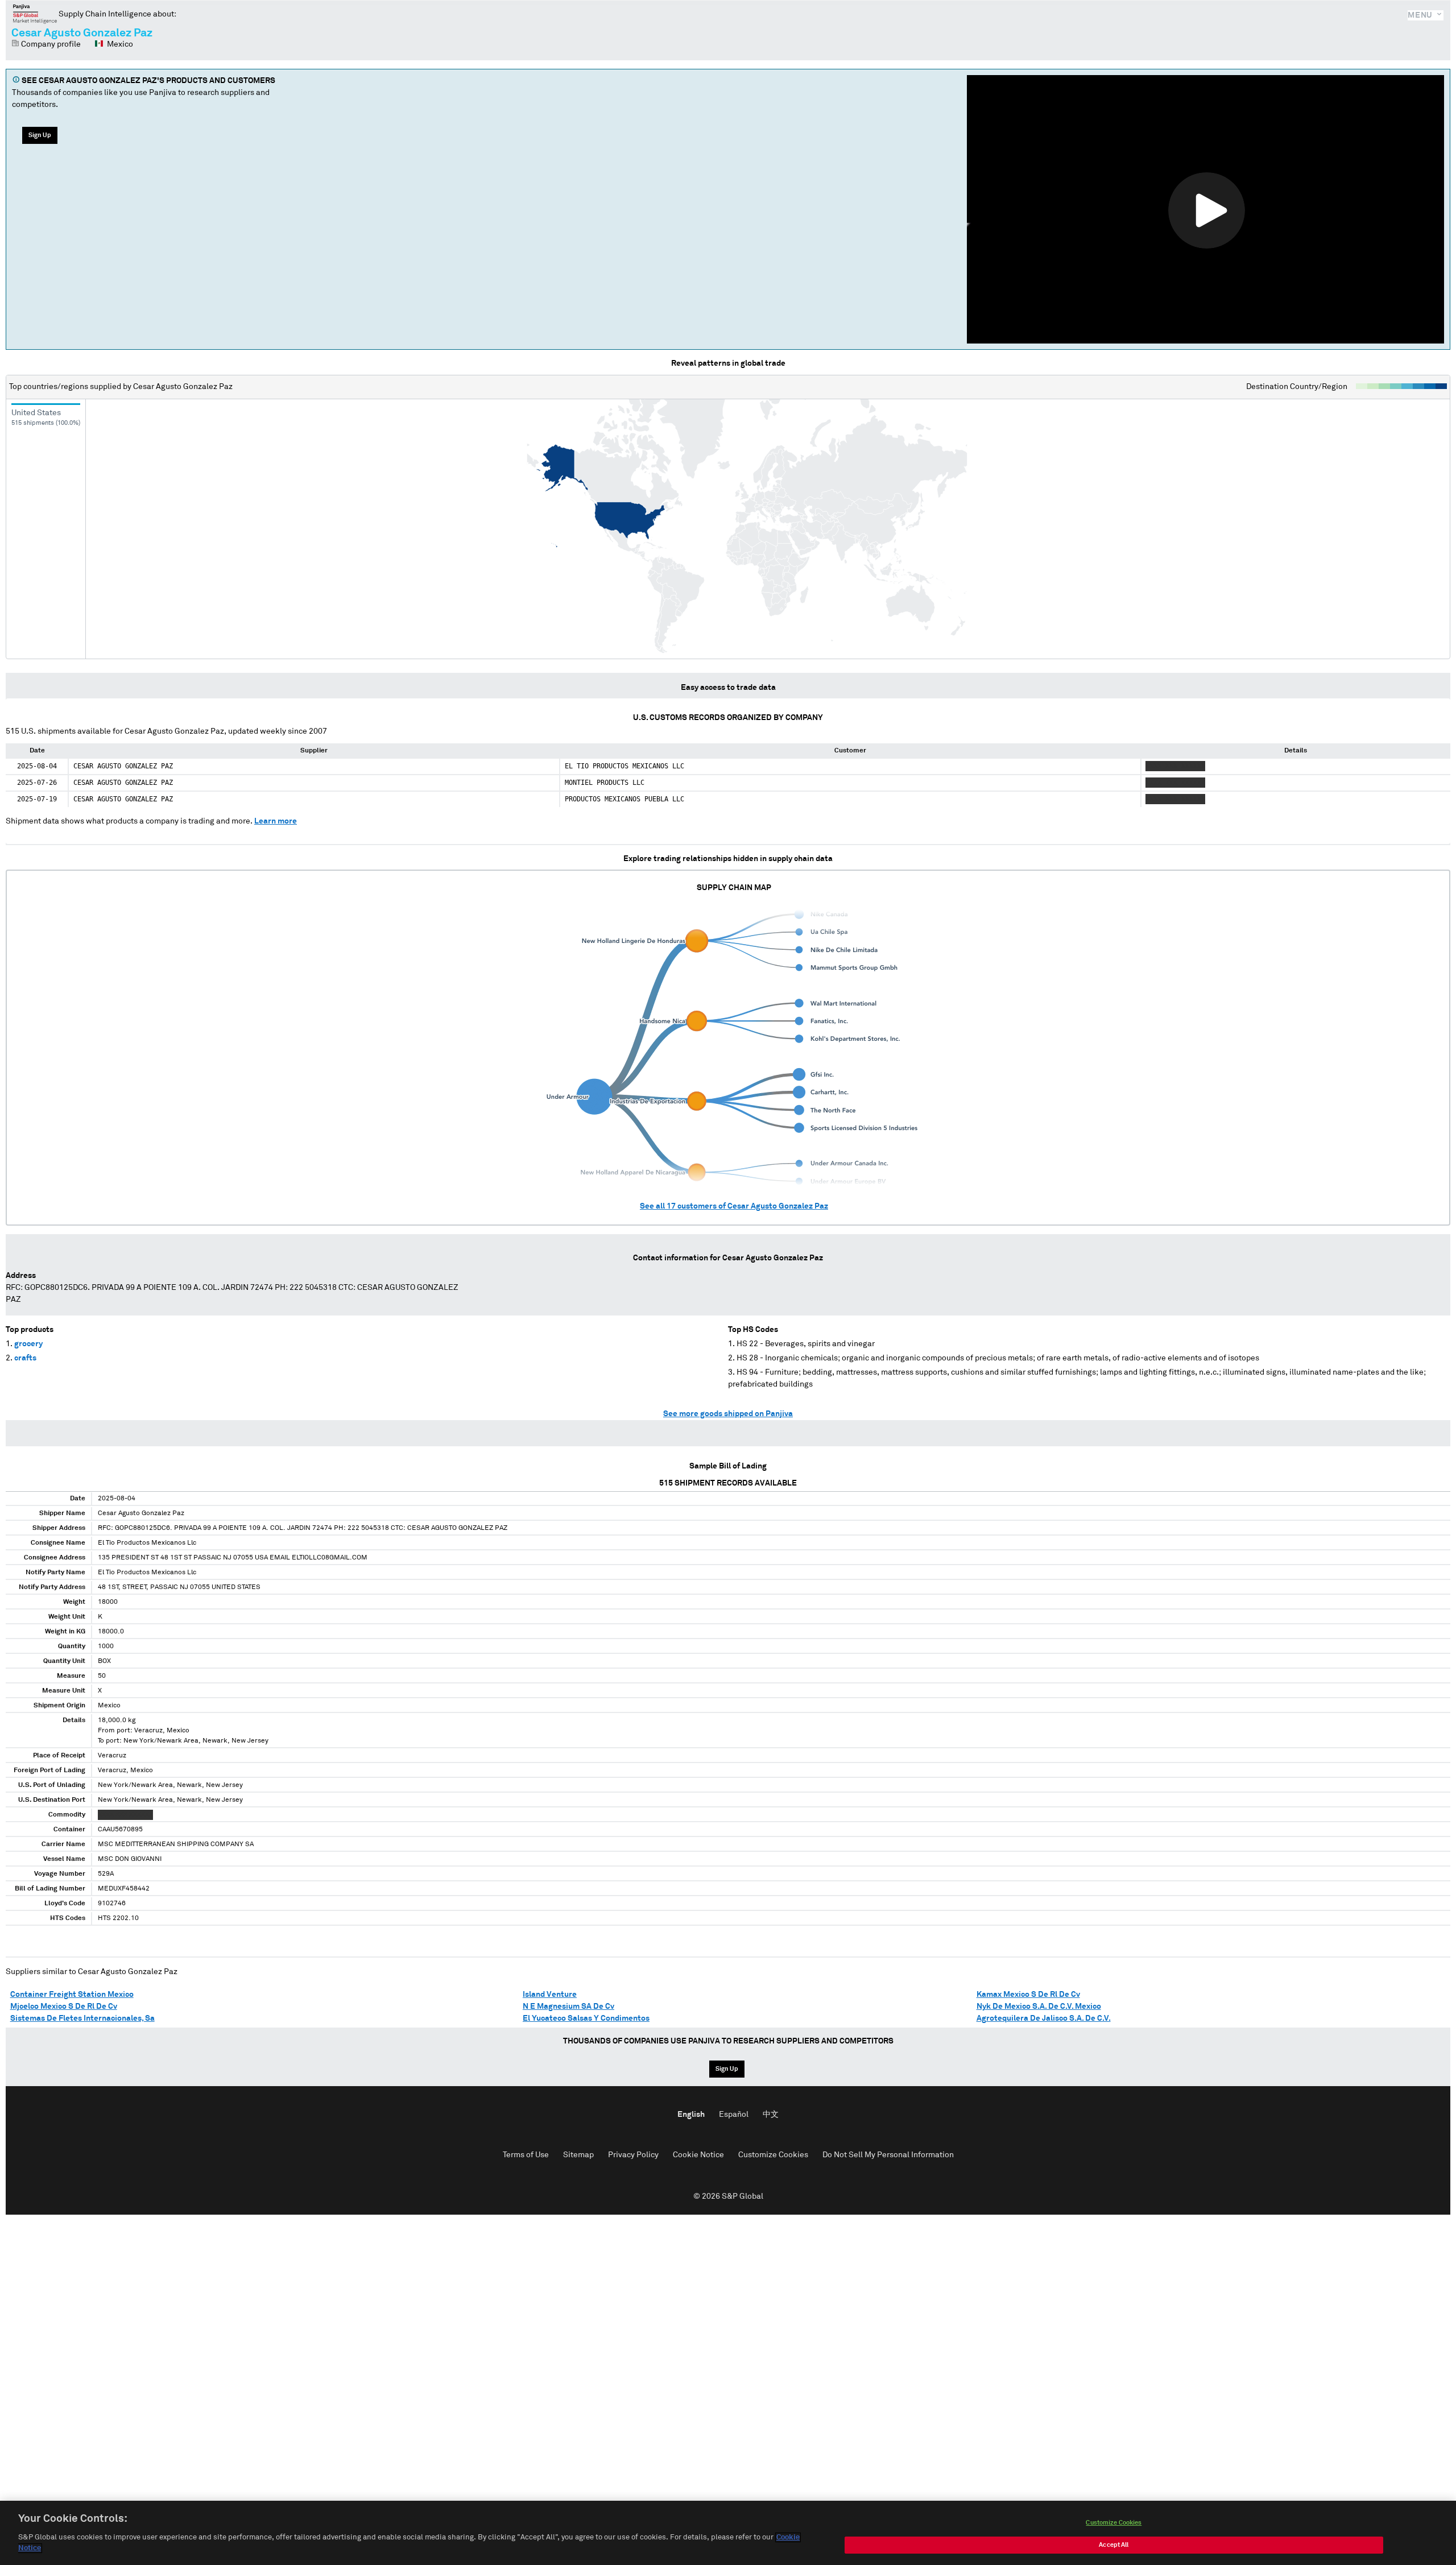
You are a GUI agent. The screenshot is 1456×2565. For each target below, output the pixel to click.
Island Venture (550, 1995)
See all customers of (734, 1206)
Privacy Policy (633, 2155)
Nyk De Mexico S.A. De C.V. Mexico (1039, 2007)
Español (734, 2115)
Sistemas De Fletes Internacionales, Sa (82, 2018)
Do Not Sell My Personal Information (888, 2155)
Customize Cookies (773, 2155)
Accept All (1114, 2545)
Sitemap (578, 2155)
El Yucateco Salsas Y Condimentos (586, 2018)
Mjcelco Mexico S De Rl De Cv (64, 2007)
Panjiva (35, 14)
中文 (771, 2115)
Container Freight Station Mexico (72, 1995)
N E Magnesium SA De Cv (568, 2007)
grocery (28, 1344)
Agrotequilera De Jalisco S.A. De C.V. (1044, 2018)
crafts (25, 1358)
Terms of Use (526, 2155)
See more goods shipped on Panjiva (728, 1414)
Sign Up (40, 135)
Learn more (276, 821)
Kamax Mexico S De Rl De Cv (1028, 1995)
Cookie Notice (698, 2155)
